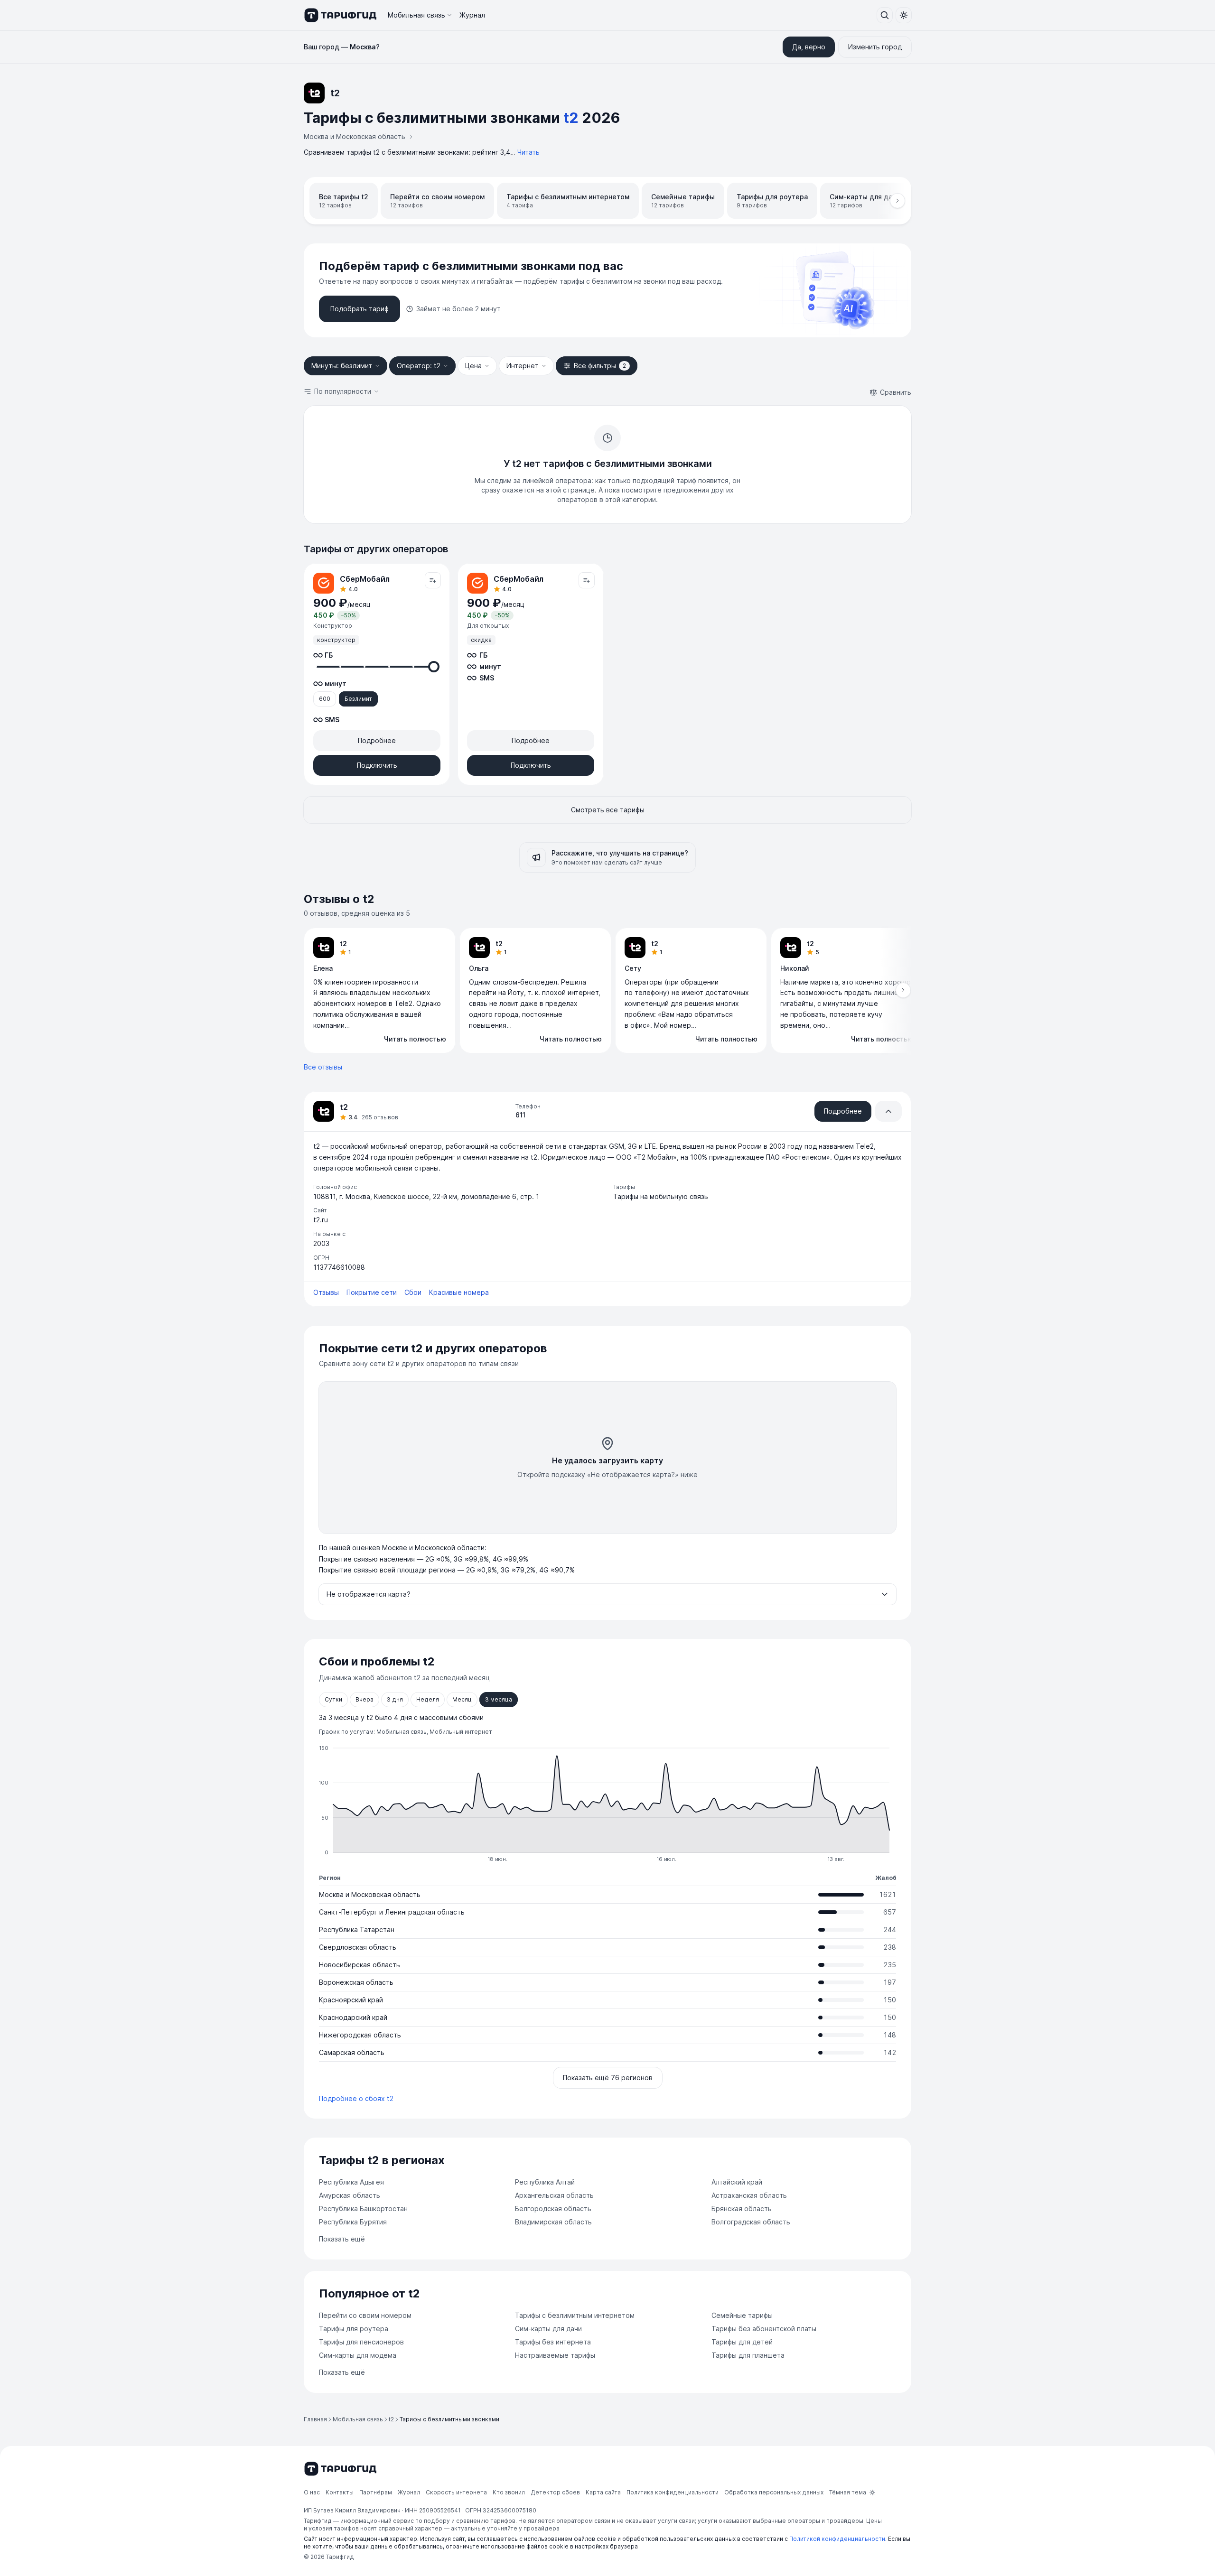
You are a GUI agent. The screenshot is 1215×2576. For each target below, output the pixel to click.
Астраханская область (749, 2195)
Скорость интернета (456, 2492)
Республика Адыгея (351, 2182)
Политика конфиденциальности (673, 2492)
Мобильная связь (416, 15)
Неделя (428, 1699)
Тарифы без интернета (553, 2342)
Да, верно (809, 47)
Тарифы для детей (742, 2342)
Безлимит (358, 699)
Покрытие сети (372, 1292)
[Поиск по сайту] (885, 15)
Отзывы (326, 1292)
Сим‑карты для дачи (548, 2329)
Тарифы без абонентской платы (764, 2329)
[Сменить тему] (904, 15)
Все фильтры (600, 366)
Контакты (340, 2492)
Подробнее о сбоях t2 (356, 2098)
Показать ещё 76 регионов (608, 2078)
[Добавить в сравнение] (433, 580)
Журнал (472, 15)
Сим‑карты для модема (358, 2355)
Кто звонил (509, 2492)
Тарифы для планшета (748, 2355)
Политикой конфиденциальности (837, 2539)
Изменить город (875, 47)
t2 (391, 2419)
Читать (528, 152)
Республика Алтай (545, 2182)
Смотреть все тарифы (608, 810)
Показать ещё (342, 2239)
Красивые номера (459, 1292)
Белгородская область (553, 2209)
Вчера (364, 1699)
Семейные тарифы (742, 2315)
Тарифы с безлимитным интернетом (575, 2315)
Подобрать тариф (360, 309)
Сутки (333, 1699)
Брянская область (742, 2209)
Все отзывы (323, 1067)
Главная (315, 2419)
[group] (607, 991)
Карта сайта (603, 2492)
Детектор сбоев (555, 2492)
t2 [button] (571, 118)
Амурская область (350, 2195)
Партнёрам (376, 2492)
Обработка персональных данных (774, 2492)
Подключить (377, 765)
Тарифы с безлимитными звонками (449, 2419)
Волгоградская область (751, 2222)
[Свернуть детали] (888, 1111)
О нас (312, 2492)
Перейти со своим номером (365, 2315)
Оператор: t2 (419, 366)
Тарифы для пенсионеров (361, 2342)
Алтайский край (737, 2182)
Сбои (413, 1292)
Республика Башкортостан (363, 2209)
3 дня (395, 1699)
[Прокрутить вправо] (897, 201)
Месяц (462, 1699)
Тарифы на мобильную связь (661, 1196)
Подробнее (377, 740)
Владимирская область (553, 2222)
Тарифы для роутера (354, 2329)
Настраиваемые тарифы (555, 2355)
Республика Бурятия (353, 2222)
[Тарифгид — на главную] (340, 15)
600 (325, 699)
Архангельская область (554, 2195)
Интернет (523, 366)
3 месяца (499, 1699)
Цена (473, 366)
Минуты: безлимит (342, 366)
